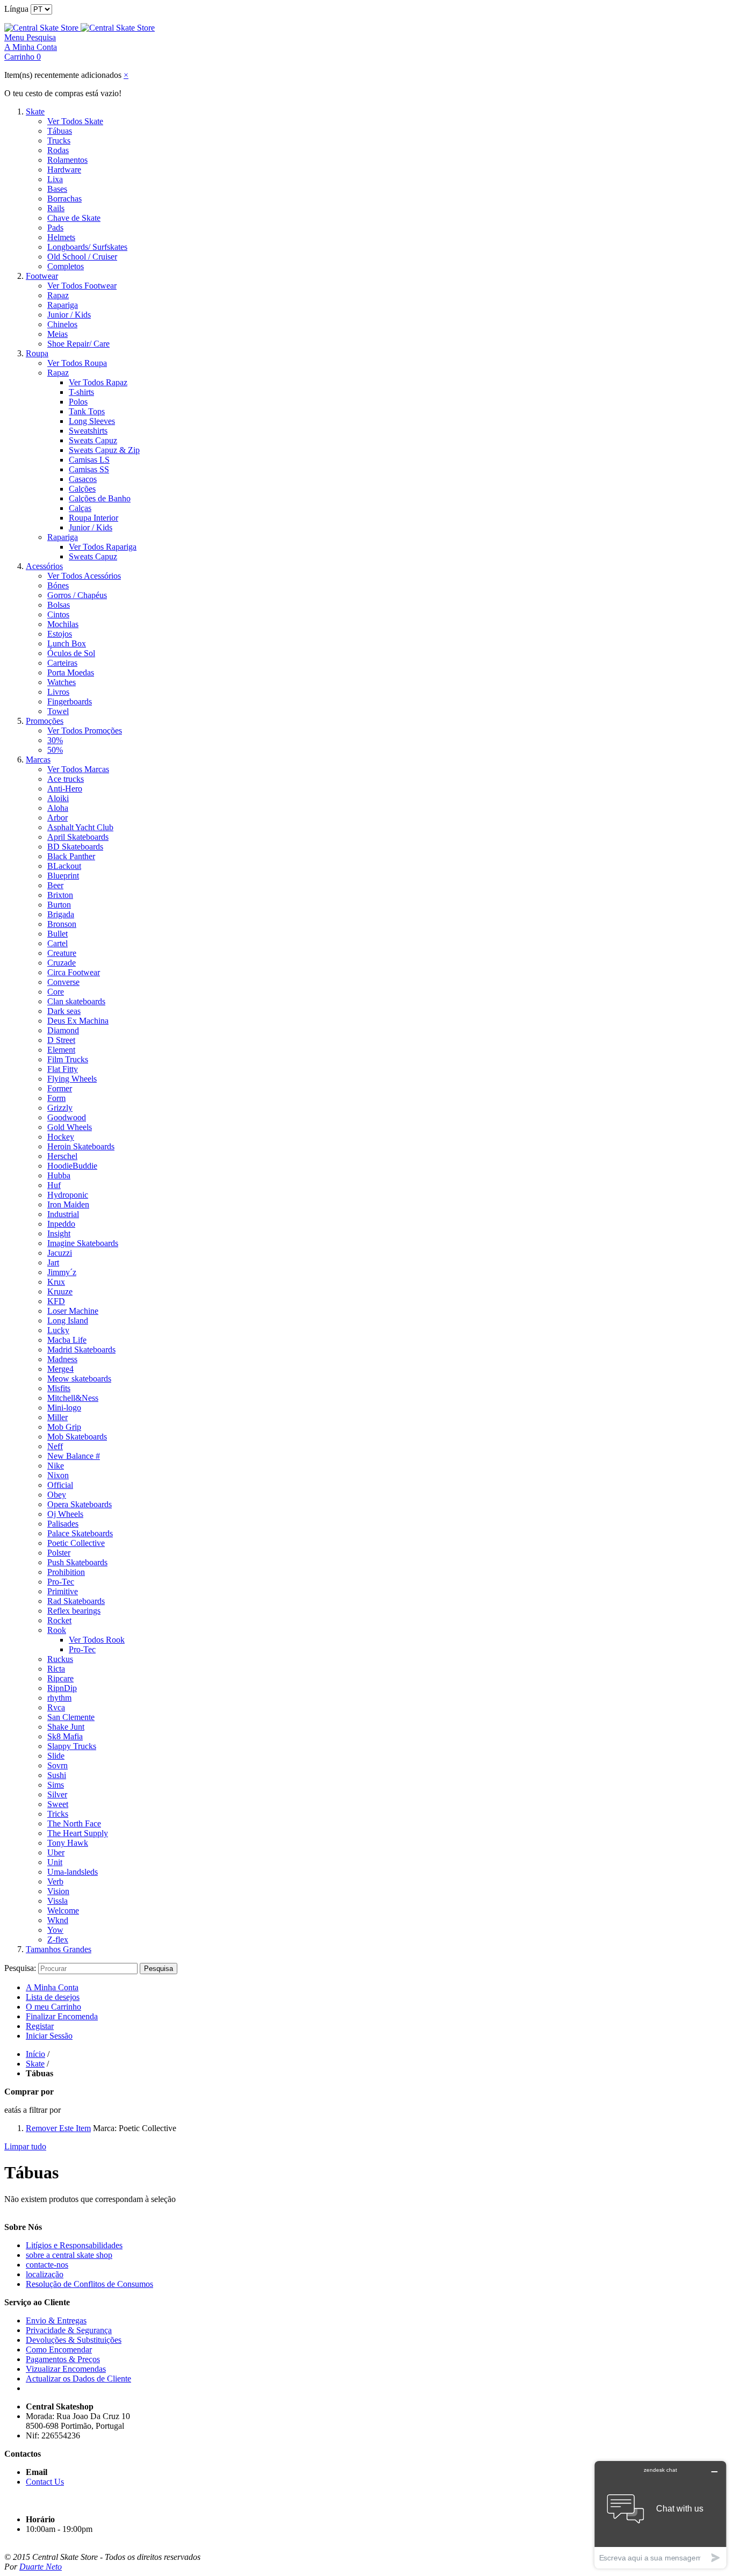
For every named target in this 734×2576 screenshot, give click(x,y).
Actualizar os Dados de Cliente (78, 2379)
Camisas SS (89, 469)
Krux (56, 1282)
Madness (62, 1359)
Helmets (61, 237)
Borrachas (64, 199)
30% (55, 740)
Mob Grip (64, 1427)
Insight (59, 1233)
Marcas (38, 760)
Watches (62, 682)
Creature (62, 953)
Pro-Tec (61, 1582)
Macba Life (67, 1340)
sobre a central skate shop (69, 2255)
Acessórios (44, 566)
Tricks (58, 1814)
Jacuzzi (60, 1253)
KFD (56, 1301)
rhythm (59, 1698)
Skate (35, 111)
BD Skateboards (75, 847)
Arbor (57, 818)
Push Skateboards (77, 1562)
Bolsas (59, 605)
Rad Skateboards (76, 1601)
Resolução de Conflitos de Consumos (89, 2284)
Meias (57, 334)
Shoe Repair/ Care (78, 344)
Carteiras (62, 663)
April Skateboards (78, 837)
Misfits (59, 1388)
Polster (59, 1553)
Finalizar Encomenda (62, 2016)
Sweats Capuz (93, 440)
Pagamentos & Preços (63, 2359)
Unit (55, 1862)
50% (55, 750)
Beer (55, 885)
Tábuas (60, 131)
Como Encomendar (59, 2350)
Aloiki (58, 798)
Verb (55, 1881)
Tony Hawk (68, 1843)
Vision (58, 1891)
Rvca (56, 1707)
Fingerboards (70, 701)
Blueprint (63, 876)
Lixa (55, 179)
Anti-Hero (65, 789)
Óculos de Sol (71, 653)
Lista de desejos (53, 1997)
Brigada (61, 914)
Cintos (58, 614)
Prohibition (66, 1572)
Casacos (83, 479)
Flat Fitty (63, 1069)
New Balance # (74, 1456)
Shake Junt (66, 1727)
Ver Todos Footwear (82, 286)
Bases (57, 189)
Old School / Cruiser (82, 257)
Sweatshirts (88, 431)
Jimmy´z (62, 1272)
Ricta (56, 1669)
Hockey (61, 1137)
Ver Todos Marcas (78, 769)
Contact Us (45, 2482)
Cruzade (62, 963)
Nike (56, 1466)
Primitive (63, 1591)
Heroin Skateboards (81, 1146)
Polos (78, 402)
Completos (66, 266)
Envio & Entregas (56, 2320)
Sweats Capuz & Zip (104, 450)
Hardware (64, 170)
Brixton (60, 895)
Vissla (57, 1901)
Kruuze (60, 1291)
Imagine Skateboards (83, 1243)
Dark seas (64, 1011)
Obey (57, 1495)
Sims (56, 1785)
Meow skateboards (79, 1379)
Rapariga (63, 305)
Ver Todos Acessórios (84, 576)
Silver (57, 1794)
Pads (55, 228)
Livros (58, 692)
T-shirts (81, 392)
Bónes (58, 585)
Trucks (59, 141)
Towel (58, 711)
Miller (57, 1417)
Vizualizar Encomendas (66, 2369)
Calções (82, 489)
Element (61, 1050)
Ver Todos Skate (75, 121)
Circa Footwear (74, 972)
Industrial (63, 1214)
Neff (55, 1446)
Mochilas (63, 624)
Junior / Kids (69, 315)
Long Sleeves (92, 421)
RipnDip (62, 1688)
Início (35, 2054)
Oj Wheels (65, 1514)
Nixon (58, 1475)
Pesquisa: (20, 1968)
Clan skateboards (76, 1001)
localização (45, 2274)
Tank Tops (87, 411)
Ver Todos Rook (97, 1640)
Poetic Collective (76, 1543)
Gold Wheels (70, 1127)
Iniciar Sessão (49, 2036)
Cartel (57, 943)
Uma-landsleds (73, 1872)
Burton (59, 905)
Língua (16, 9)
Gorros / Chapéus (77, 595)
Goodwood (67, 1117)
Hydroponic (68, 1195)
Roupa (37, 353)
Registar (40, 2026)
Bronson (62, 924)
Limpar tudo (25, 2146)
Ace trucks (66, 779)
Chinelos (62, 324)
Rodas (58, 150)
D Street (61, 1040)
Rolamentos (67, 160)
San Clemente (71, 1717)
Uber (56, 1852)
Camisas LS (89, 460)
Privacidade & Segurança (69, 2330)
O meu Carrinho (53, 2007)
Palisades (63, 1524)
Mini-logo (64, 1408)
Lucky (58, 1330)
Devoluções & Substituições (74, 2340)
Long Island (68, 1321)
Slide (56, 1756)
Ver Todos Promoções (85, 731)
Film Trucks (68, 1059)
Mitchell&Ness (73, 1398)
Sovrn (57, 1765)
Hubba (59, 1175)
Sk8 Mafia (65, 1736)
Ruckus (60, 1659)
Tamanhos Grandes (59, 1949)
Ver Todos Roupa (77, 363)
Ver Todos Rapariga (103, 547)
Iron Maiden (68, 1204)
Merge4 (60, 1369)
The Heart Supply (78, 1833)
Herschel (62, 1156)
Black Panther (71, 856)
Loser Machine (73, 1311)
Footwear (42, 276)
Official (60, 1485)
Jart (53, 1262)
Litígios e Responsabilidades (74, 2245)
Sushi (57, 1775)
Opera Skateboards (80, 1504)
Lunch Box (67, 643)
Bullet (57, 934)
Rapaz (58, 295)
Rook (57, 1630)
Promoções (45, 721)
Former (60, 1088)
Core (56, 992)
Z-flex (58, 1940)
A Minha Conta (52, 1987)
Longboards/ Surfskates (87, 247)
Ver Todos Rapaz (98, 382)
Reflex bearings (74, 1611)
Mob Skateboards (77, 1437)
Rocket (59, 1620)
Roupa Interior (93, 518)
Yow (55, 1930)
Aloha (58, 808)
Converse (63, 982)
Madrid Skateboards (81, 1350)
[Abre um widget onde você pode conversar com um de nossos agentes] (660, 2514)
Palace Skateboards (80, 1533)
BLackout (64, 866)
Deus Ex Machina (78, 1021)
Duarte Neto (41, 2567)
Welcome (63, 1911)
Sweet (58, 1804)
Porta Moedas (71, 672)
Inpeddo (61, 1224)
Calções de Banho (100, 498)
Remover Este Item (58, 2128)
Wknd (58, 1920)
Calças (80, 508)
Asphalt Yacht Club (80, 827)
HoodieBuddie (72, 1166)
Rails (56, 208)
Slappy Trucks (72, 1746)
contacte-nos (47, 2265)
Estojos (60, 634)
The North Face (74, 1823)
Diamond (63, 1030)
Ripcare (60, 1678)
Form (56, 1098)
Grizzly (60, 1108)
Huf (54, 1185)
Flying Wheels (72, 1079)
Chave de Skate (74, 218)
